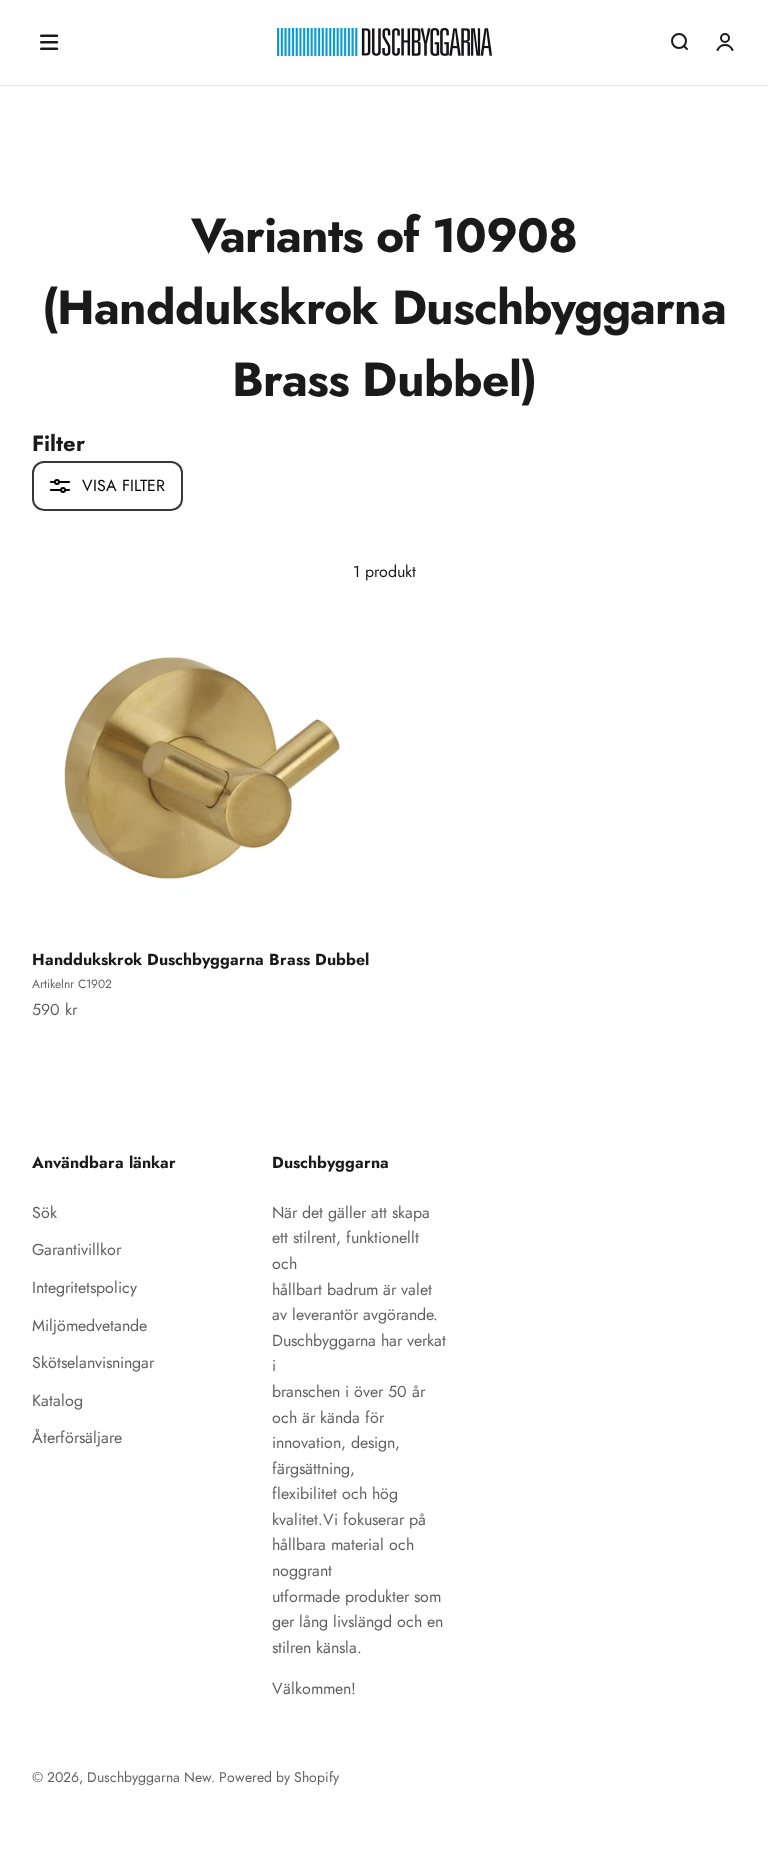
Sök (44, 1212)
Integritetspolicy (84, 1287)
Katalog (57, 1400)
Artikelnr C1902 (72, 984)
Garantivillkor (76, 1249)
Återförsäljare (77, 1437)
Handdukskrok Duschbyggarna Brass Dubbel (200, 959)
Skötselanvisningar (93, 1362)
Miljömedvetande (89, 1325)
